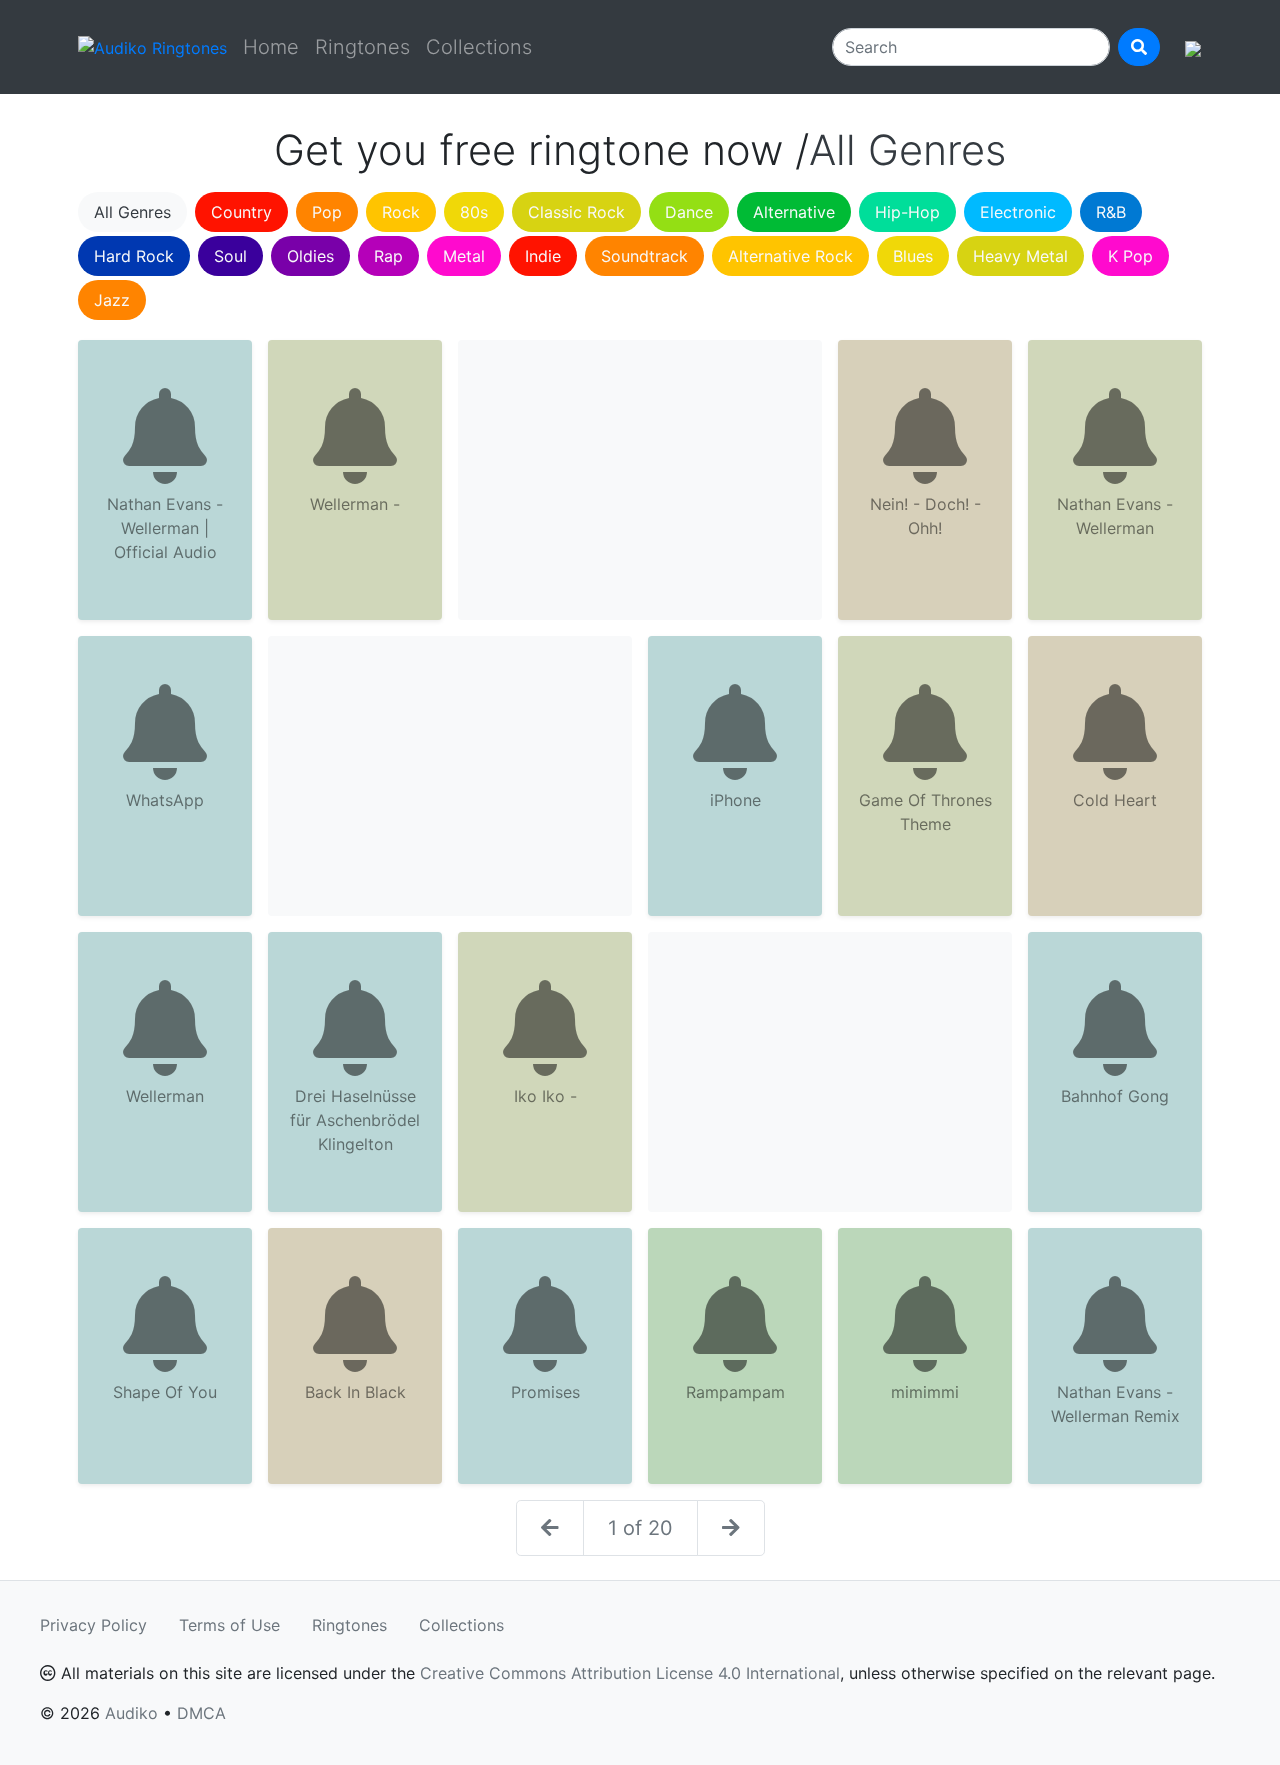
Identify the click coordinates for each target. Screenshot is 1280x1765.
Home (271, 47)
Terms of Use (229, 1625)
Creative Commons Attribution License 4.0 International (630, 1673)
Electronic (1018, 212)
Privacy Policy (93, 1625)
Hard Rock (134, 256)
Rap (388, 256)
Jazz (112, 300)
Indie (543, 256)
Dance (689, 212)
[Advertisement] (640, 480)
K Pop (1130, 256)
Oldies (310, 256)
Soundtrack (644, 256)
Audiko (131, 1713)
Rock (401, 212)
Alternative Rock (790, 256)
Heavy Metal (1020, 256)
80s (474, 212)
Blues (913, 256)
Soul (230, 256)
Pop (327, 212)
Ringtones (362, 47)
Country (241, 212)
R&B (1111, 212)
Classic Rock (576, 212)
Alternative (794, 212)
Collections (479, 47)
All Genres (132, 212)
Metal (464, 256)
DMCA (201, 1713)
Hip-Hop (907, 212)
